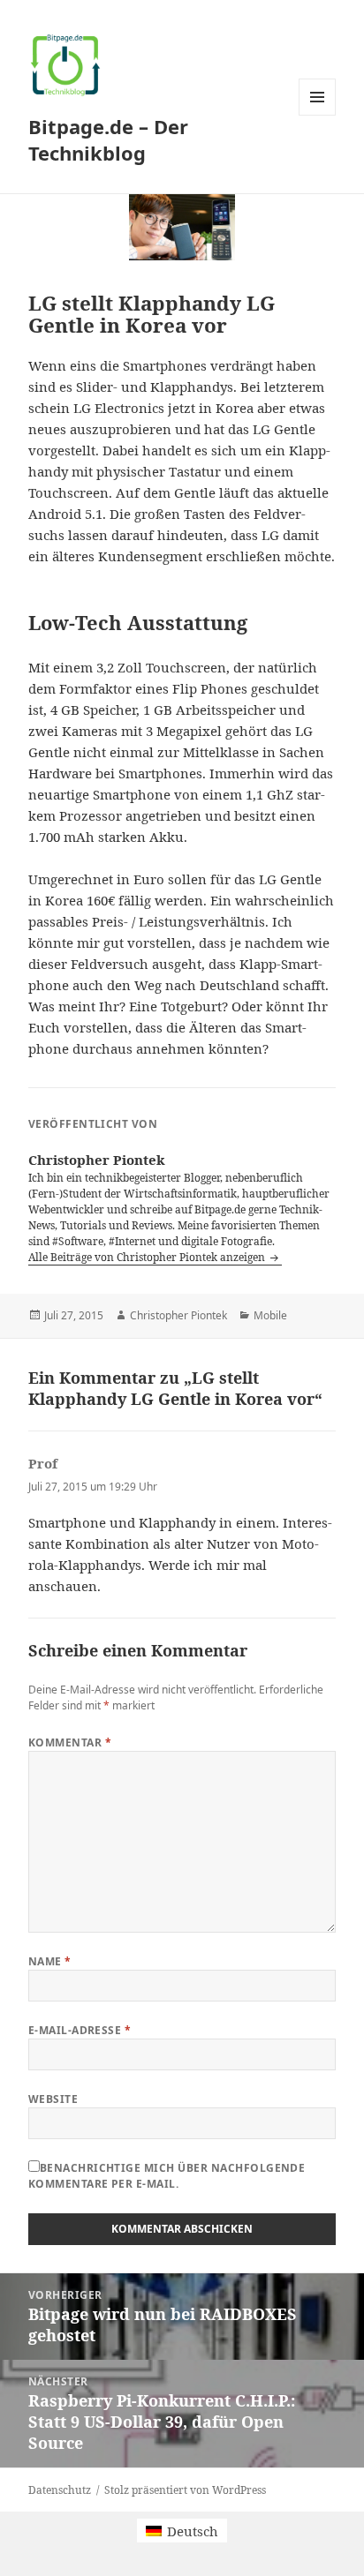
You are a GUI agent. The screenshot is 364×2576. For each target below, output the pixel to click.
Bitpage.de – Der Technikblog (108, 139)
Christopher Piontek (178, 1315)
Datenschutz (60, 2490)
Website (53, 2099)
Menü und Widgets (318, 115)
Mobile (270, 1315)
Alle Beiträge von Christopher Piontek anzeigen (148, 1257)
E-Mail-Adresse (80, 2030)
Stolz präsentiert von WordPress (185, 2490)
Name (50, 1961)
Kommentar (70, 1742)
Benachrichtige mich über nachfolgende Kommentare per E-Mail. (167, 2176)
